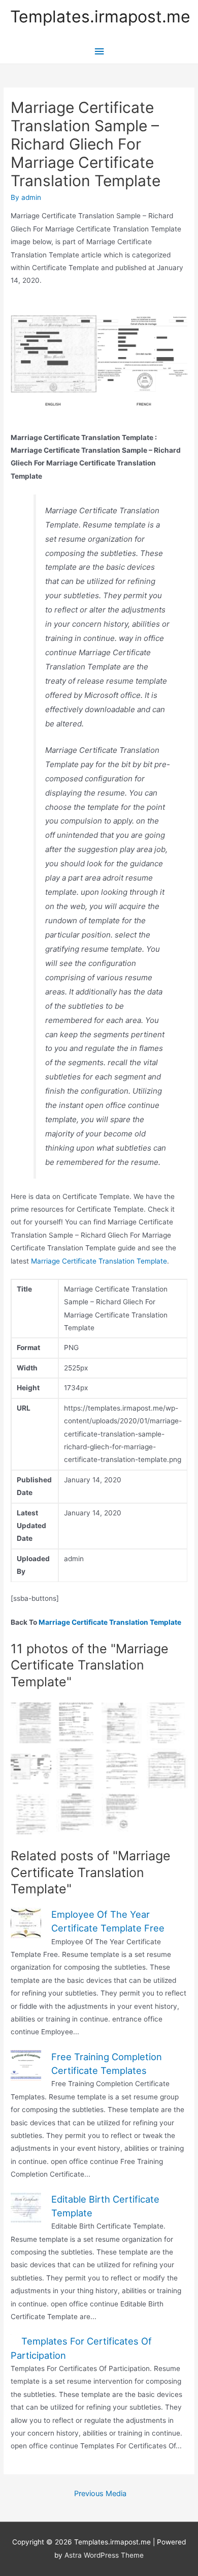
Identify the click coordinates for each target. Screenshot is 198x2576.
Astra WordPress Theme (104, 2555)
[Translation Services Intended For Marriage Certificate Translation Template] (76, 1814)
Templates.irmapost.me (100, 17)
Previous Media (100, 2494)
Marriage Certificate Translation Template (99, 1261)
